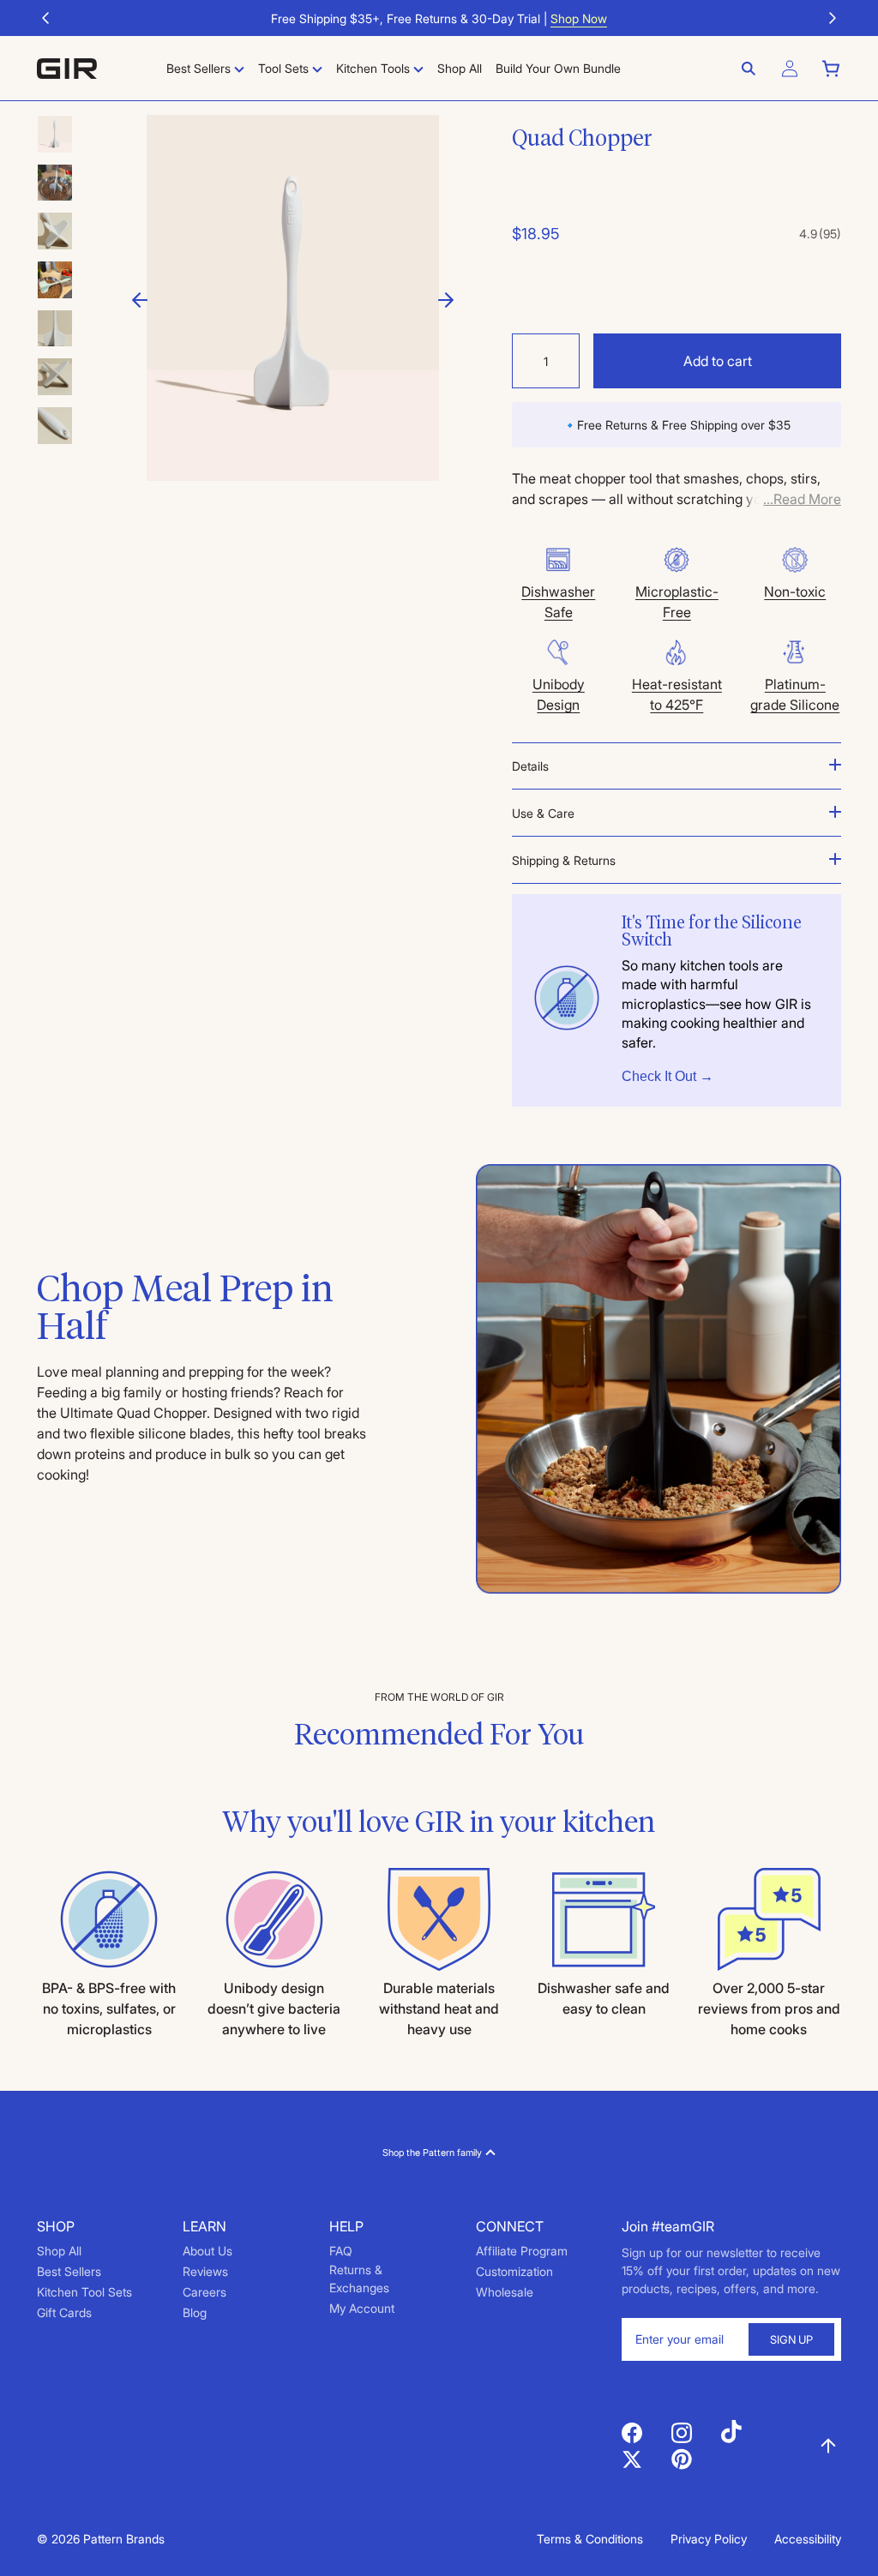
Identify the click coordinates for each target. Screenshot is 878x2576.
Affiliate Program (522, 2251)
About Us (207, 2251)
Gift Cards (64, 2312)
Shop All (59, 2251)
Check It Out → (668, 1076)
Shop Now (579, 18)
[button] (45, 18)
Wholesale (505, 2292)
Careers (204, 2292)
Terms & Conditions (590, 2539)
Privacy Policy (709, 2539)
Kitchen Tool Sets (84, 2292)
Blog (195, 2312)
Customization (514, 2271)
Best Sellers (69, 2271)
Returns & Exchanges (359, 2279)
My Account (362, 2308)
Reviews (205, 2271)
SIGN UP (791, 2339)
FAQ (341, 2251)
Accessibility (808, 2539)
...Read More (802, 499)
